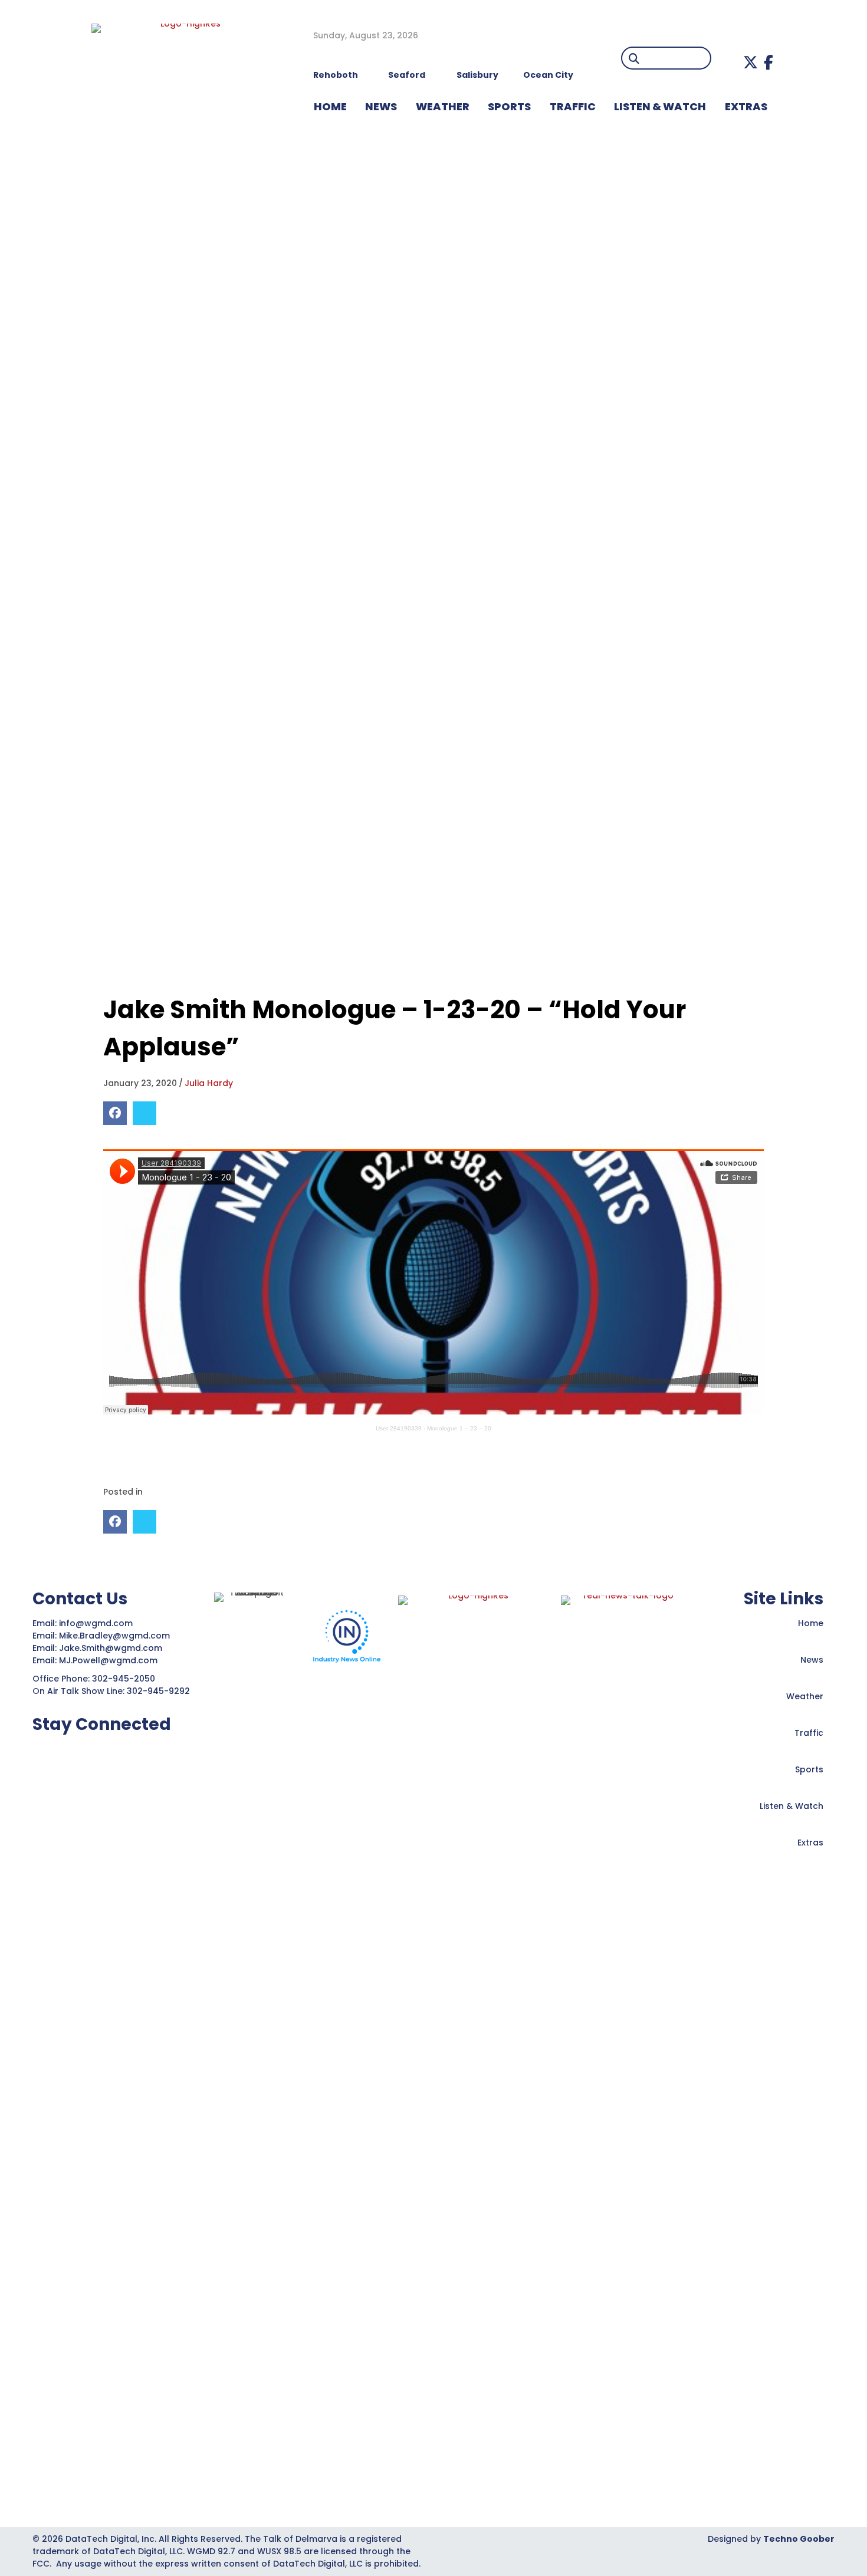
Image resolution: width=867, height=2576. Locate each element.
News (812, 1660)
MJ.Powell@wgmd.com (111, 1660)
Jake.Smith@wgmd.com (112, 1648)
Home (811, 1623)
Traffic (809, 1733)
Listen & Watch (792, 1806)
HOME (330, 106)
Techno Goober (799, 2539)
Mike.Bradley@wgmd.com (114, 1636)
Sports (509, 106)
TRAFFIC (573, 106)
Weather (805, 1696)
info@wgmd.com (97, 1623)
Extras (810, 1843)
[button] (751, 62)
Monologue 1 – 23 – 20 (459, 1428)
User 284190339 (399, 1428)
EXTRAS (746, 106)
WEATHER (443, 106)
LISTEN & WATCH (660, 106)
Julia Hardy (209, 1083)
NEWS (381, 106)
